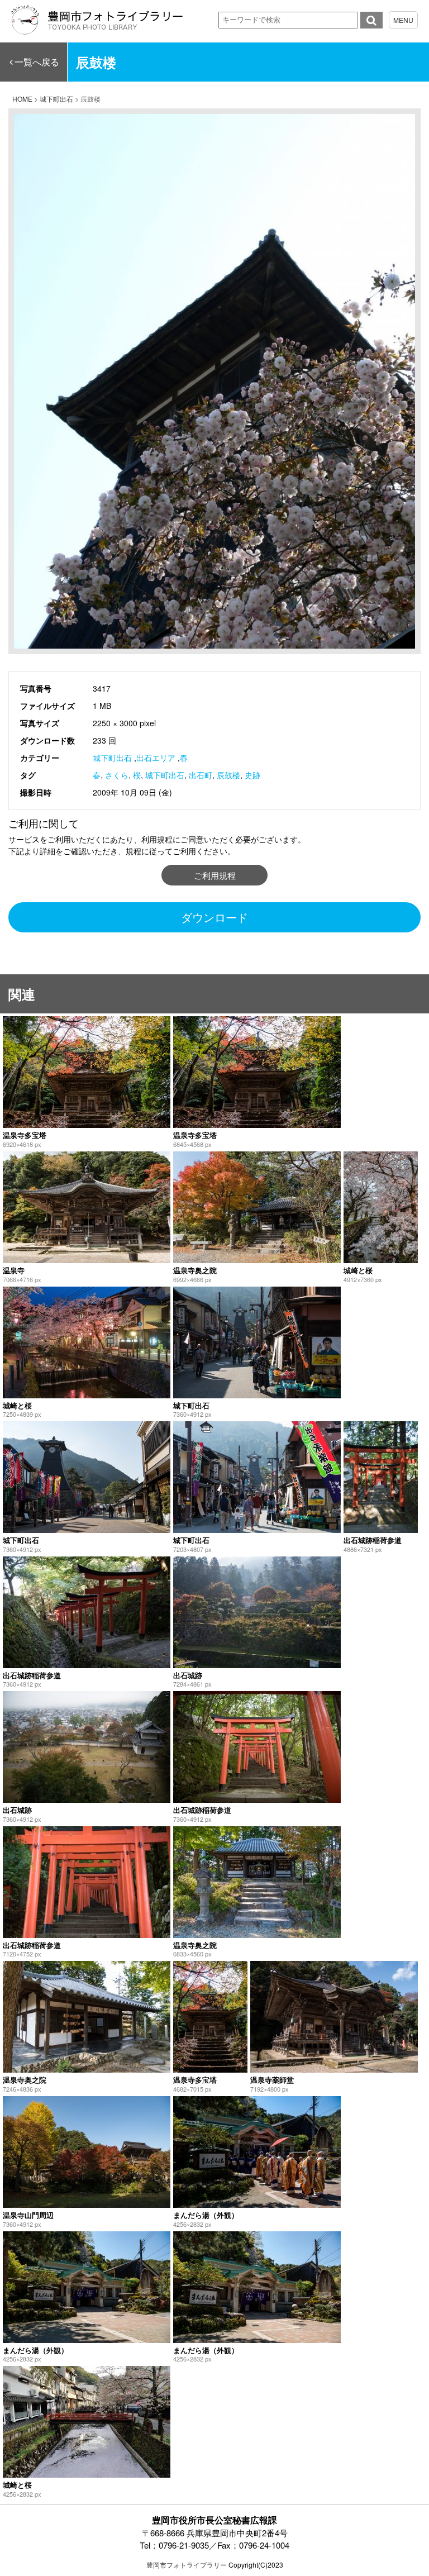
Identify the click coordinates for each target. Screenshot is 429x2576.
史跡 (252, 775)
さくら (117, 775)
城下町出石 (112, 758)
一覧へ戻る (37, 62)
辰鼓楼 (228, 775)
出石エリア (156, 758)
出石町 (201, 775)
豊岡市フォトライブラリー (187, 2565)
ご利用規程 (215, 875)
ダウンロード (214, 917)
